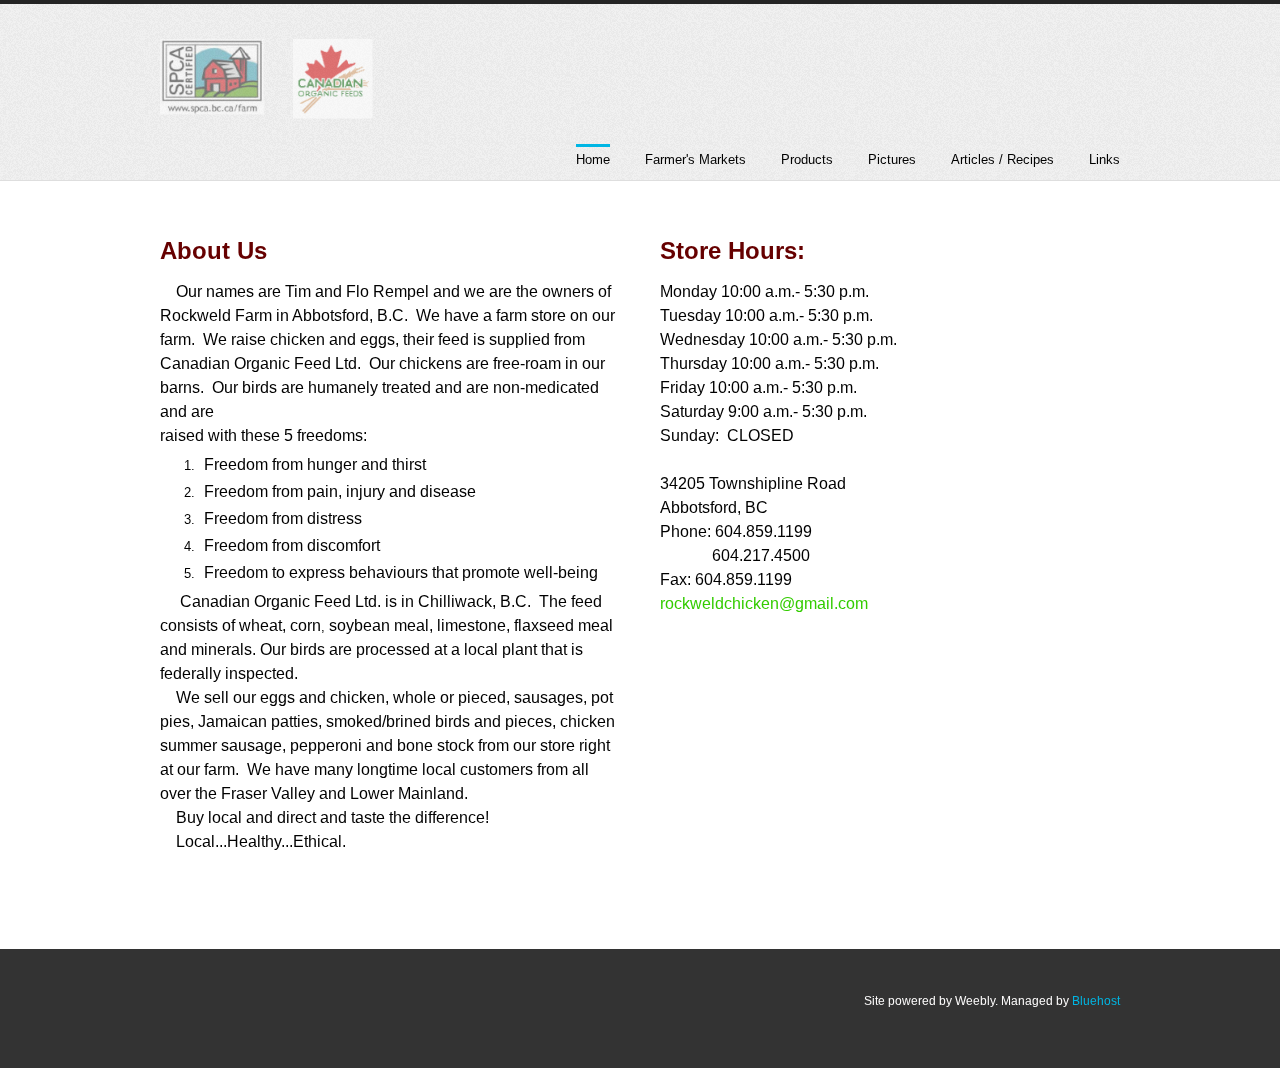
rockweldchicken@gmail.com (764, 603)
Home (593, 159)
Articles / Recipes (1002, 159)
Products (807, 159)
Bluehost (1096, 1001)
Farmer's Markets (695, 159)
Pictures (892, 159)
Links (1104, 159)
